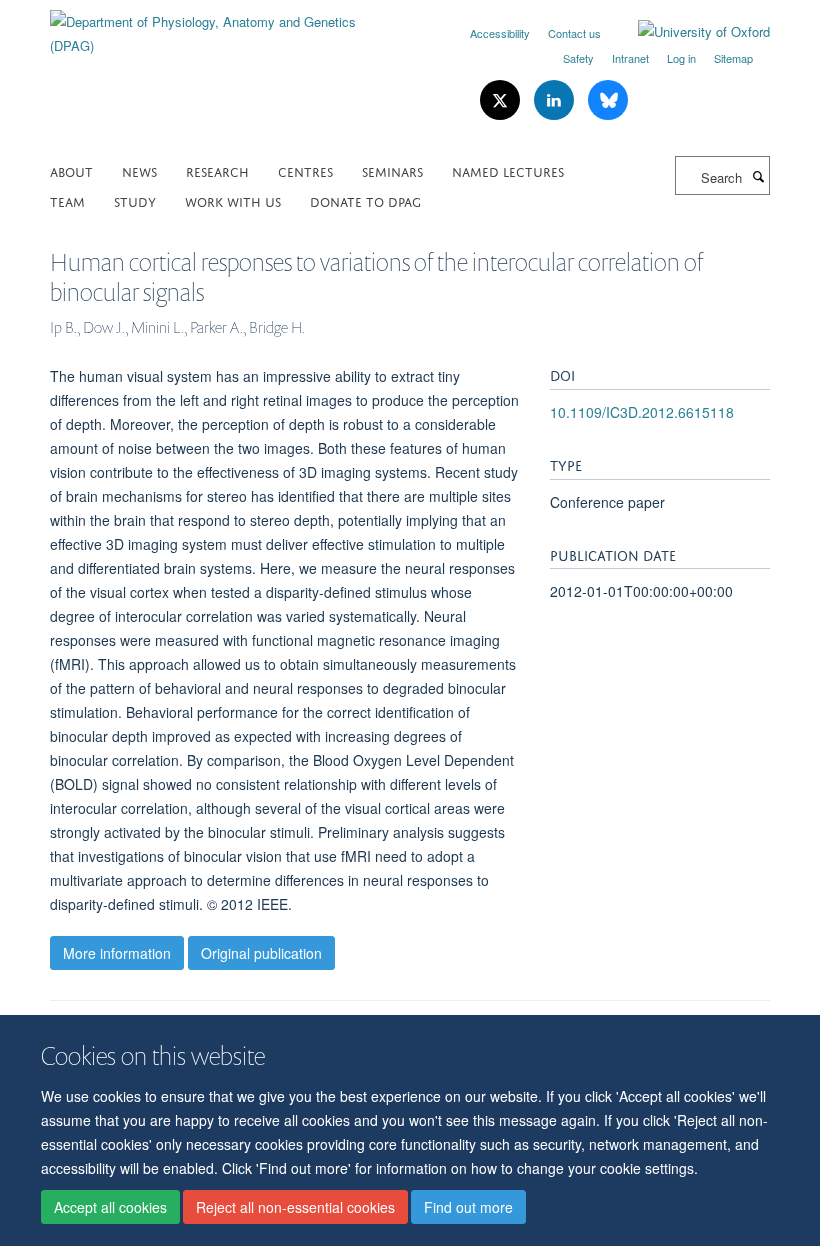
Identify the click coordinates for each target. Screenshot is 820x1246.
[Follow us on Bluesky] (608, 100)
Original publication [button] (261, 953)
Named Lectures (508, 170)
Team (67, 200)
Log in (681, 58)
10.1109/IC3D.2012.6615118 (642, 412)
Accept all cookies (110, 1207)
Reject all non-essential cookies (295, 1207)
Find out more (468, 1207)
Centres (305, 170)
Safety (578, 58)
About (71, 170)
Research (217, 170)
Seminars (392, 170)
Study (135, 200)
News (139, 170)
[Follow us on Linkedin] (556, 100)
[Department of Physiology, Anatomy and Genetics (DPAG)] (222, 26)
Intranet (630, 58)
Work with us (233, 200)
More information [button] (117, 953)
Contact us (574, 33)
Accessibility (500, 33)
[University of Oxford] (689, 32)
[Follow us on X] (502, 100)
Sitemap (733, 58)
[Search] (758, 176)
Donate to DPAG (365, 200)
